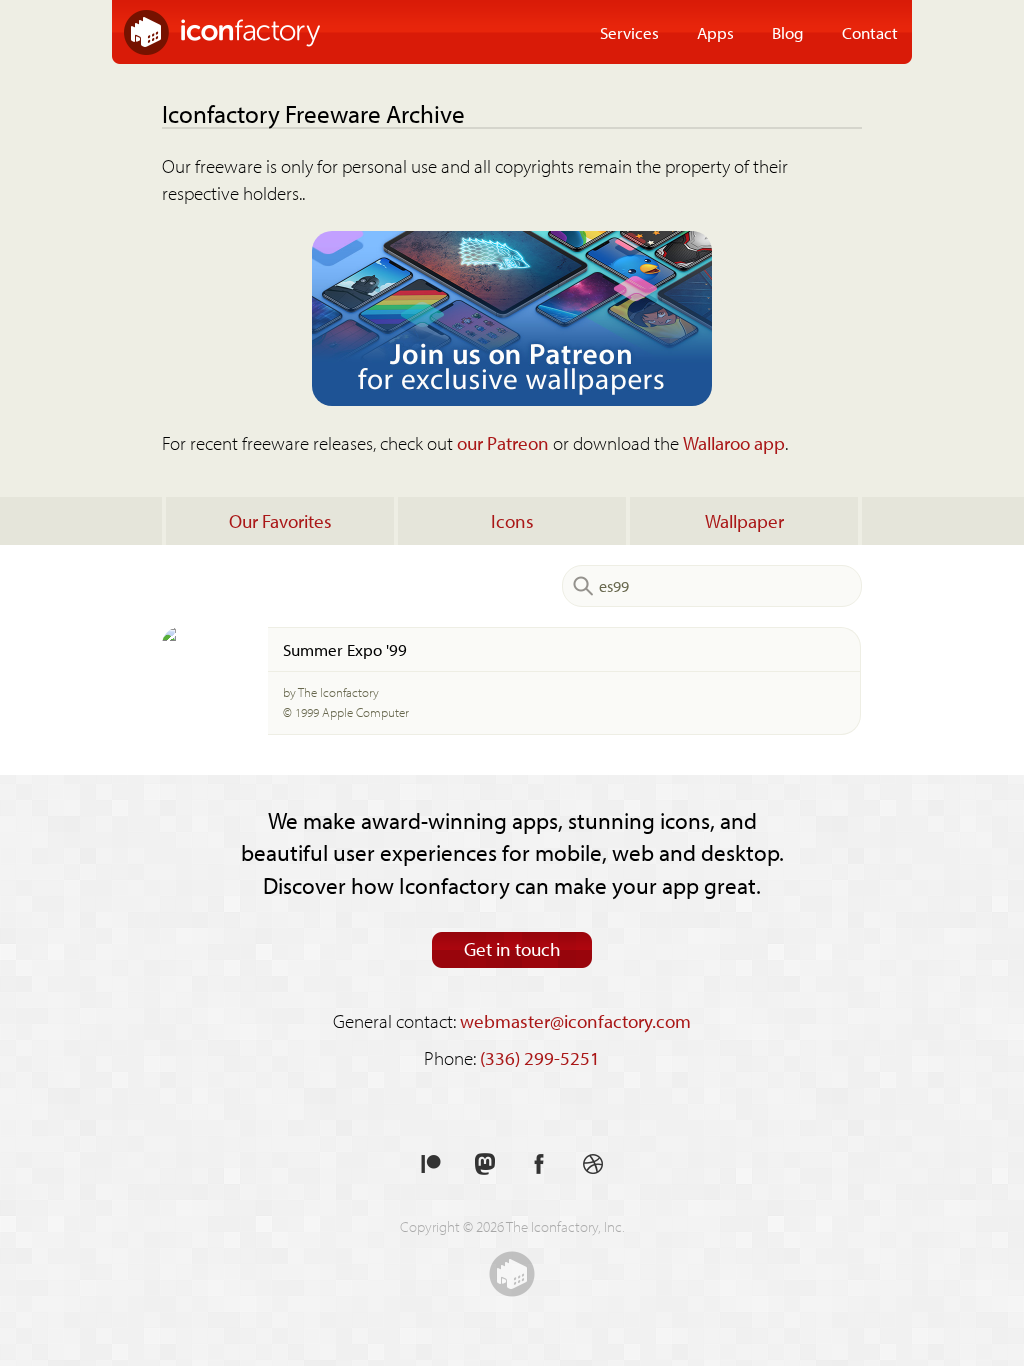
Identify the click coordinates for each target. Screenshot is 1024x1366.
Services (629, 32)
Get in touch (512, 949)
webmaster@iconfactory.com (575, 1021)
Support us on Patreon (431, 1164)
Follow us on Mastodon (485, 1164)
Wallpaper (744, 521)
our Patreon (503, 443)
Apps (715, 32)
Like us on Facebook (539, 1164)
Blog (788, 32)
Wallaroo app (734, 443)
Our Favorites (280, 521)
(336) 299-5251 (540, 1058)
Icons (512, 521)
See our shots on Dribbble (593, 1164)
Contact (870, 32)
